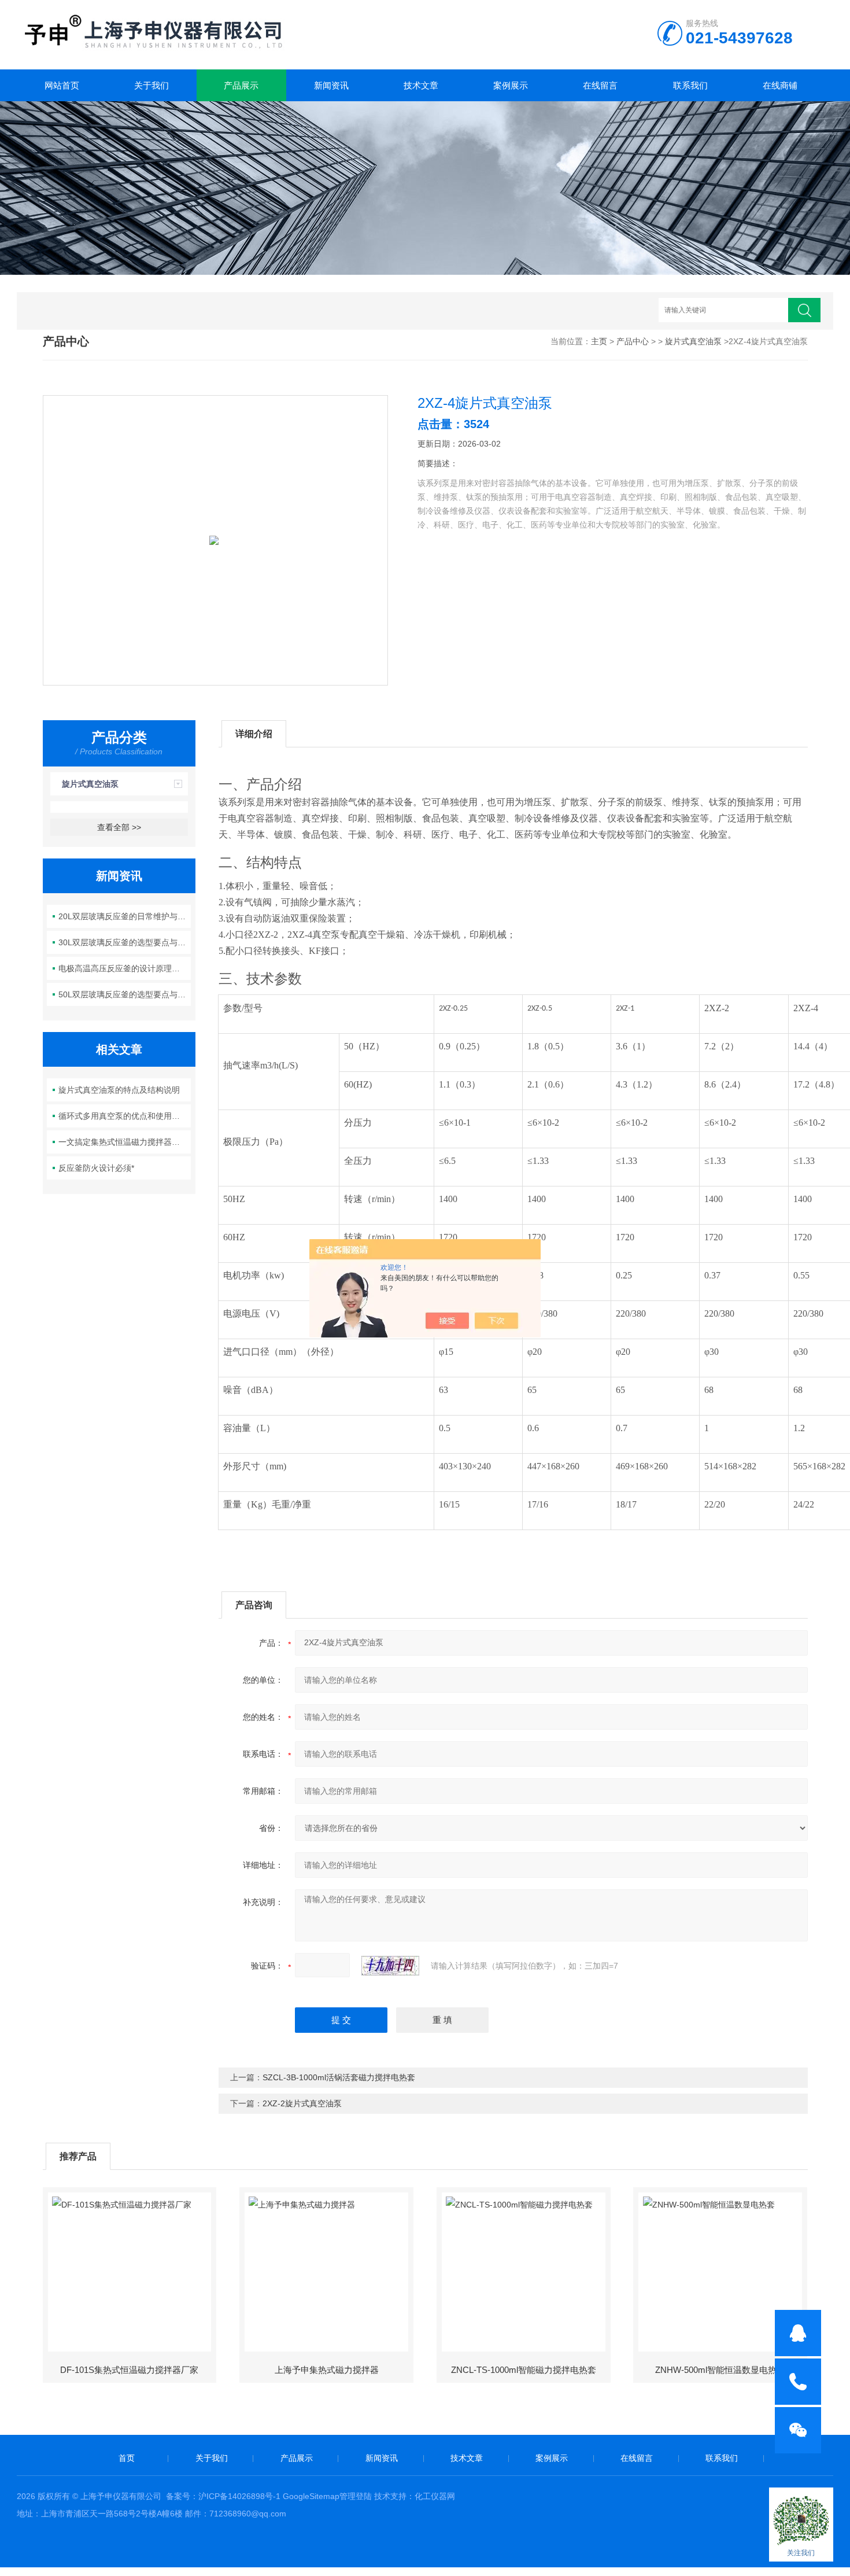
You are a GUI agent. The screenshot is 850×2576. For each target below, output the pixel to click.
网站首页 (62, 85)
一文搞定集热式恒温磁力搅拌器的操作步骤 (125, 1142)
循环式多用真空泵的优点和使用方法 (123, 1116)
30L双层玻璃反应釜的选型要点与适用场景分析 (125, 942)
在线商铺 (780, 85)
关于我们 (151, 85)
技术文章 (421, 85)
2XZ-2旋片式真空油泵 (302, 2103)
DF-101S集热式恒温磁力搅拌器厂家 (129, 2370)
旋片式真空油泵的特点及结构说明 (119, 1090)
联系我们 (690, 85)
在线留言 (600, 85)
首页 (127, 2458)
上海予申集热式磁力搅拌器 (327, 2370)
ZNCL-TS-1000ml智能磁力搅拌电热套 (524, 2370)
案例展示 (511, 85)
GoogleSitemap (311, 2496)
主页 (599, 341)
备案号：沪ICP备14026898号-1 (223, 2496)
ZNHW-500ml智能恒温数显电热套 (720, 2370)
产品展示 (241, 85)
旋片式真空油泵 (693, 341)
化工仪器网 (435, 2496)
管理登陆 (356, 2496)
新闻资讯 (331, 85)
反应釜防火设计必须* (96, 1168)
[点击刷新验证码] (390, 1966)
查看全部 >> (119, 827)
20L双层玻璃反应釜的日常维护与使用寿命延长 (125, 916)
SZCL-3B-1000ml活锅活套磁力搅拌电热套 (339, 2077)
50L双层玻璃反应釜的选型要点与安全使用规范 (125, 994)
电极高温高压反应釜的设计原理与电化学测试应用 (125, 968)
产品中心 (633, 341)
